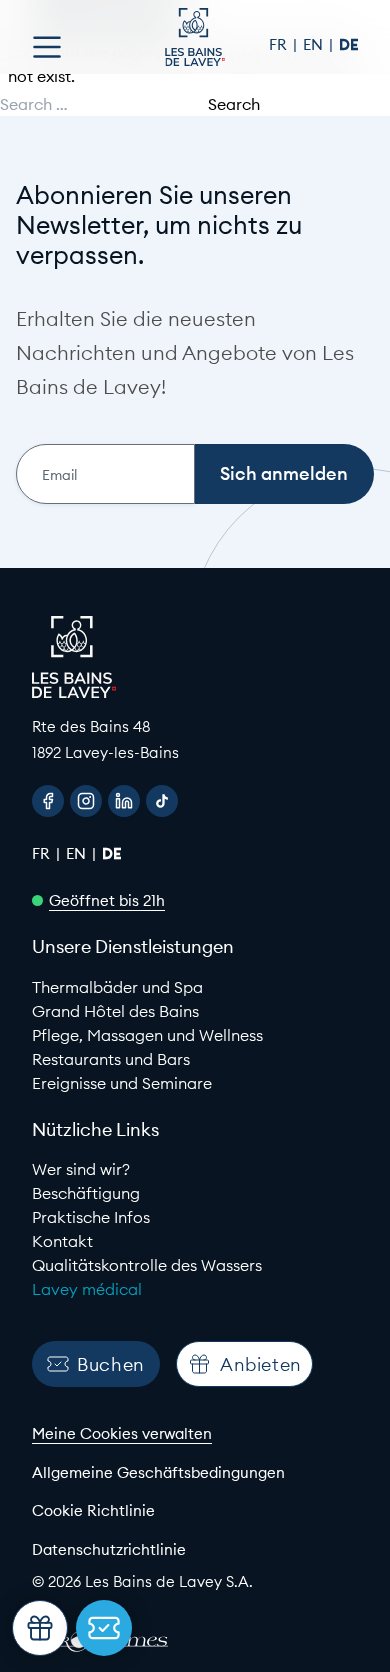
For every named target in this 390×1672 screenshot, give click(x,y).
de (348, 44)
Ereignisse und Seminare (122, 1083)
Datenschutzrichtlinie (109, 1549)
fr (280, 44)
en (315, 44)
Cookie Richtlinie (93, 1510)
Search (234, 104)
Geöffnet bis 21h (107, 900)
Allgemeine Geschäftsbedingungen (158, 1472)
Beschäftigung (86, 1193)
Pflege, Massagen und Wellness (147, 1035)
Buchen (111, 1364)
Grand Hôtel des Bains (115, 1011)
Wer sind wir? (81, 1169)
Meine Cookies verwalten (122, 1433)
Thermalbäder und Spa (117, 987)
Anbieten (261, 1364)
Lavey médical (87, 1289)
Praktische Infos (91, 1217)
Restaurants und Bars (111, 1059)
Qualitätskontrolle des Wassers (147, 1265)
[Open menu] (47, 47)
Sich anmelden (284, 473)
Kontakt (62, 1241)
